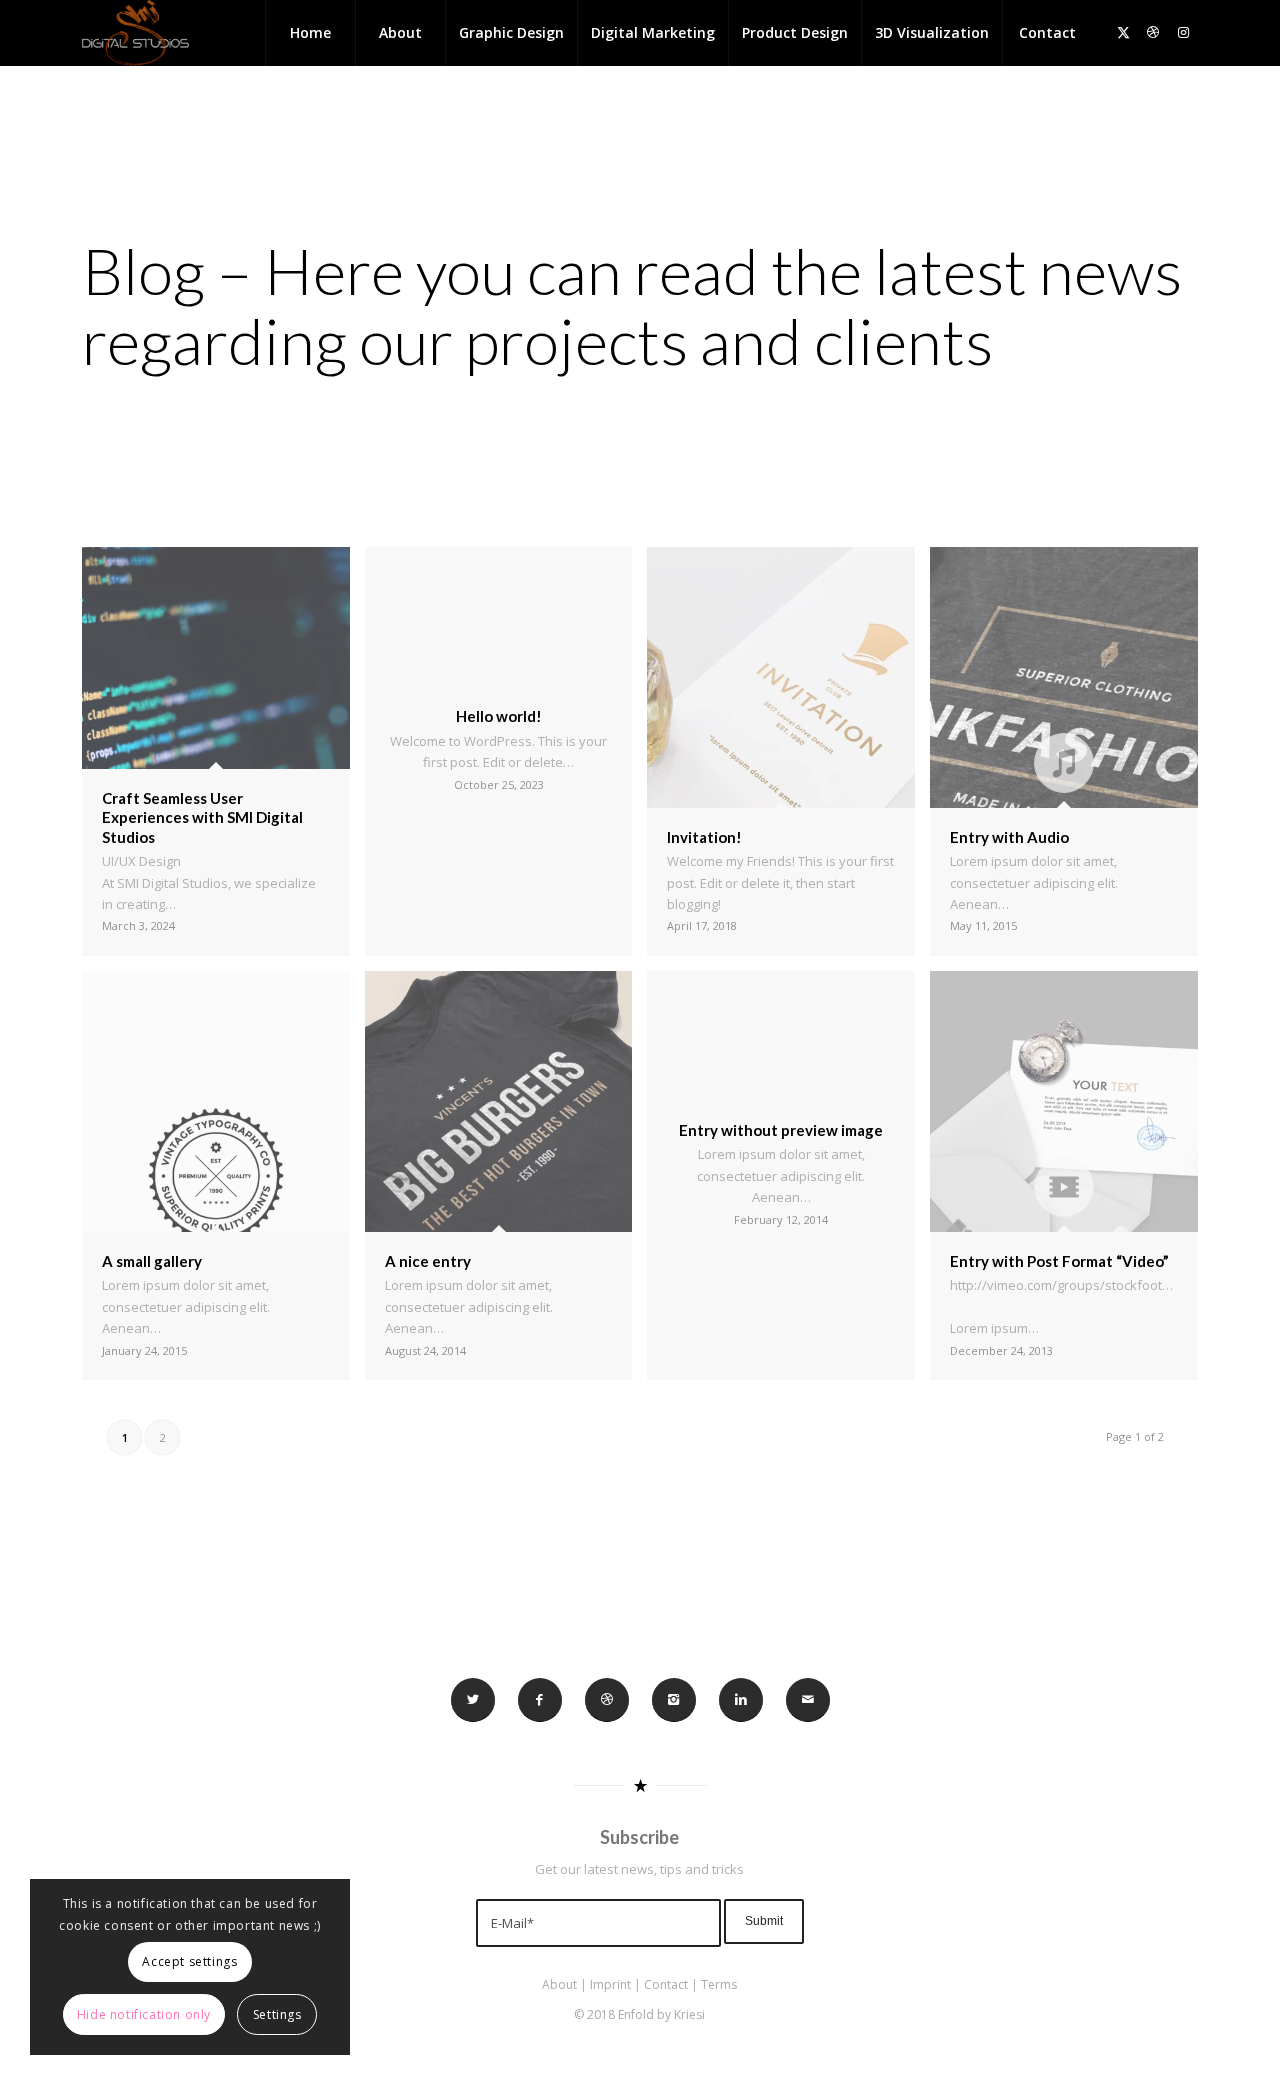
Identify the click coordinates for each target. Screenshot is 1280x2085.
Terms (719, 1984)
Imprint (610, 1984)
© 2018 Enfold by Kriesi (639, 2014)
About (559, 1984)
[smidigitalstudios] (135, 33)
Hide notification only (144, 2014)
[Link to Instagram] (1183, 32)
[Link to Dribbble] (1153, 32)
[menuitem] (310, 33)
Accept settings (189, 1961)
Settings (277, 2014)
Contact (666, 1984)
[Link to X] (1123, 32)
